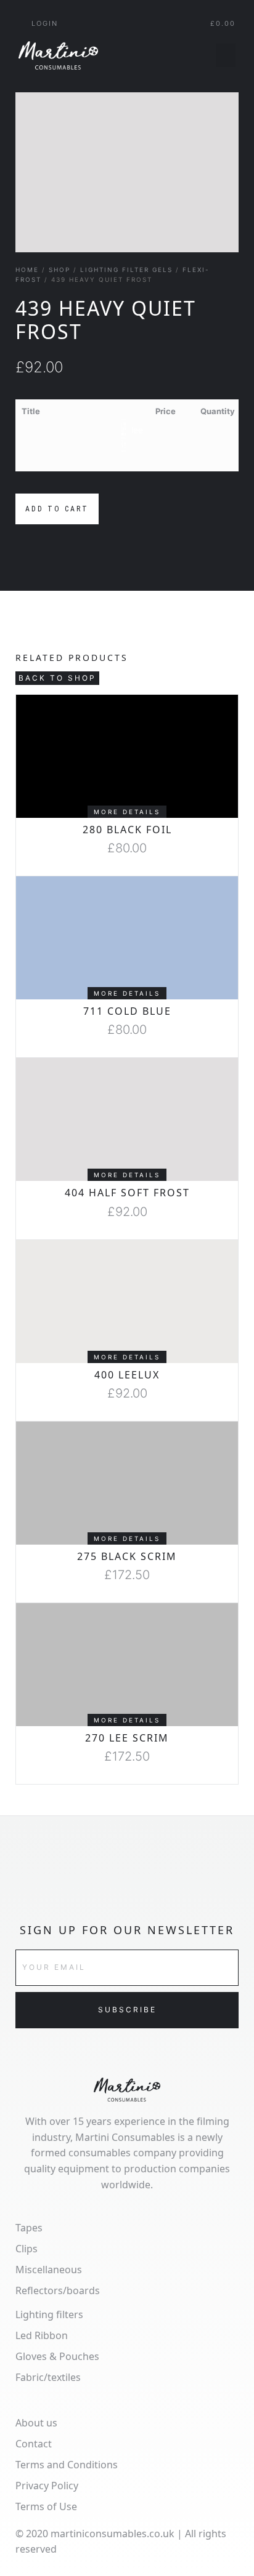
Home (27, 270)
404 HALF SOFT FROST (127, 1193)
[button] (226, 55)
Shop (59, 270)
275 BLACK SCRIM (127, 1556)
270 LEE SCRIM (127, 1738)
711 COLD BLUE (127, 1011)
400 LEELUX (127, 1375)
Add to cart (57, 509)
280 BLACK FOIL (127, 830)
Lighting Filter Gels (126, 270)
